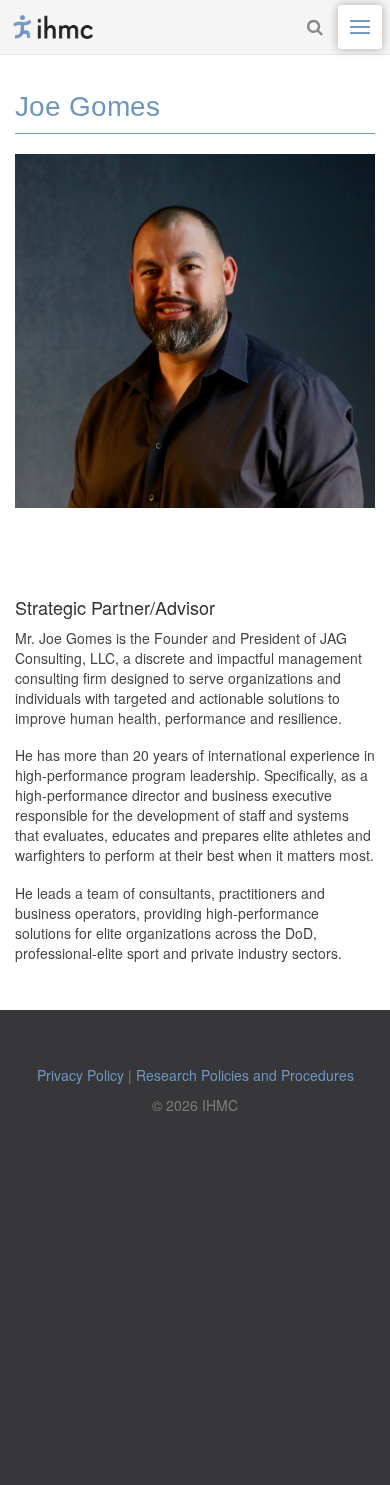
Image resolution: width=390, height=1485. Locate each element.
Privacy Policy (80, 1075)
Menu (360, 27)
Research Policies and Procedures (245, 1075)
